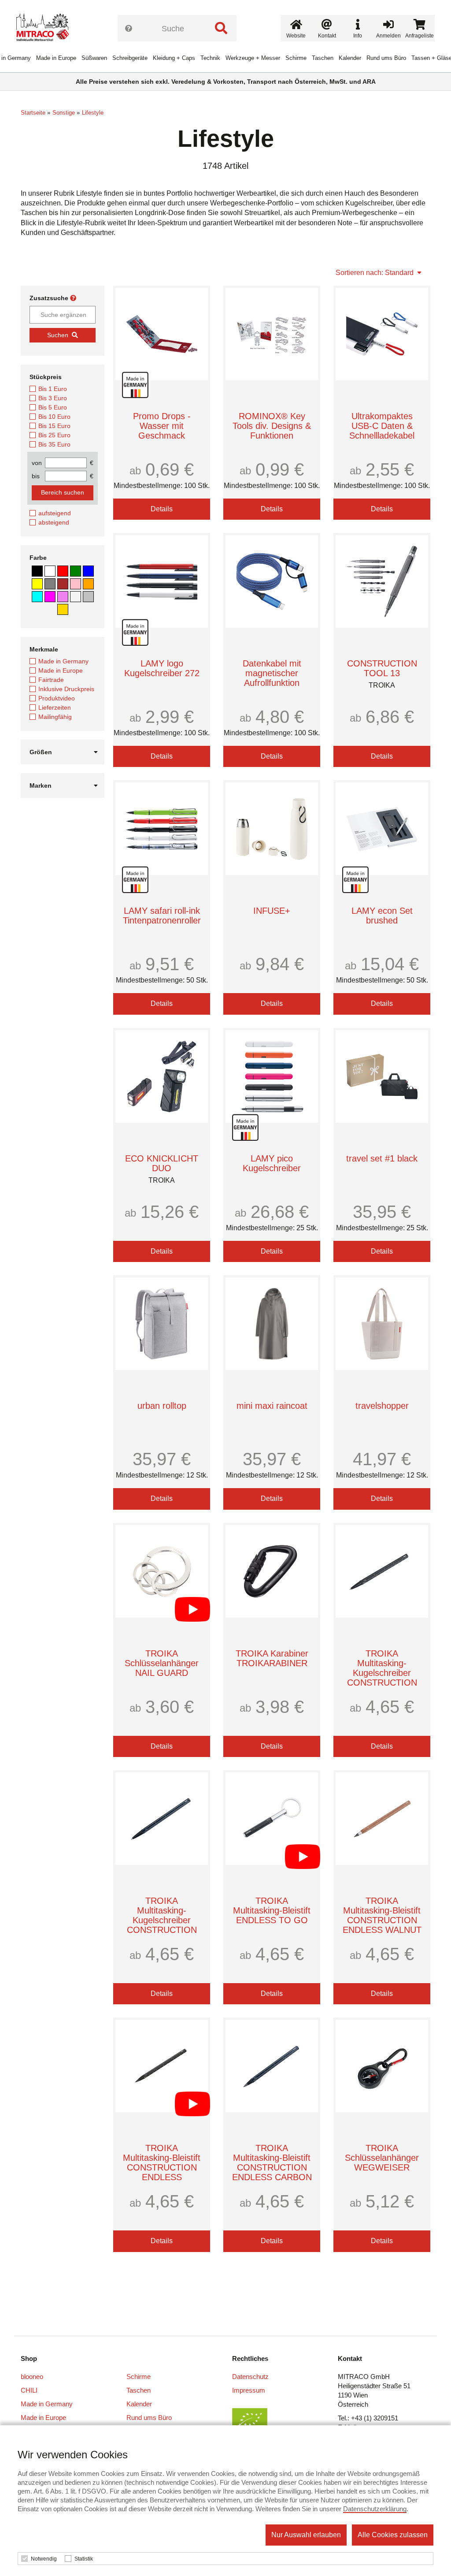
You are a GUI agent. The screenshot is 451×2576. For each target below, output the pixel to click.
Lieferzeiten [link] (55, 707)
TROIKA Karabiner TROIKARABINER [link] (272, 1658)
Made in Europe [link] (56, 58)
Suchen (58, 335)
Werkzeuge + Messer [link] (253, 58)
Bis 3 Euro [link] (53, 398)
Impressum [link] (249, 2390)
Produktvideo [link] (57, 698)
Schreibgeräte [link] (130, 58)
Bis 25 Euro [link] (54, 435)
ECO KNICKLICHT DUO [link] (162, 1163)
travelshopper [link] (382, 1406)
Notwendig (44, 2559)
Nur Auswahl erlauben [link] (306, 2535)
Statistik (84, 2559)
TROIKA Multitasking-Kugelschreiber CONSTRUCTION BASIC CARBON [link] (162, 1920)
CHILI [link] (29, 2390)
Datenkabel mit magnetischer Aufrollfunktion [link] (272, 673)
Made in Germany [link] (63, 661)
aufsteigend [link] (55, 513)
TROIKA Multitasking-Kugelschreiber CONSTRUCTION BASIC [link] (382, 1673)
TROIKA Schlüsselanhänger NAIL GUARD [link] (162, 1663)
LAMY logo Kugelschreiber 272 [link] (162, 668)
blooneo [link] (32, 2377)
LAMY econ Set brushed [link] (382, 916)
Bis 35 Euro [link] (54, 444)
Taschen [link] (323, 58)
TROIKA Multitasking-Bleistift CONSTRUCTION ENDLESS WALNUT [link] (382, 1915)
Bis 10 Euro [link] (54, 417)
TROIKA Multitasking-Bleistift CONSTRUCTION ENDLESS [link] (162, 2163)
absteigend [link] (54, 522)
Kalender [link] (350, 58)
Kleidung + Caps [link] (174, 58)
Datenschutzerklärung (375, 2509)
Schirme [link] (296, 58)
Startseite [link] (33, 113)
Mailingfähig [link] (55, 717)
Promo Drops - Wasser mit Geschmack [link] (162, 426)
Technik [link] (210, 58)
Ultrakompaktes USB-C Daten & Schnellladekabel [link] (382, 426)
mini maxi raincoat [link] (272, 1406)
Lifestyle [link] (93, 113)
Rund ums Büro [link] (386, 58)
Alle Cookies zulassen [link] (393, 2535)
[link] (46, 29)
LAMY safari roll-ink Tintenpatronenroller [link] (162, 916)
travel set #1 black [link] (382, 1158)
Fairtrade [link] (51, 680)
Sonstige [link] (64, 113)
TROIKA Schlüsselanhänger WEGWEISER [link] (382, 2158)
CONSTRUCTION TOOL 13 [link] (382, 668)
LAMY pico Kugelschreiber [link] (272, 1163)
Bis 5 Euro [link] (53, 407)
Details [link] (162, 509)
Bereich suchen (63, 492)
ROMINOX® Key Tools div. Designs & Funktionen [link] (272, 426)
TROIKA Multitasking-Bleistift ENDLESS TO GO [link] (272, 1910)
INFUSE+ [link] (272, 911)
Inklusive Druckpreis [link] (66, 689)
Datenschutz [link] (250, 2377)
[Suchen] (221, 28)
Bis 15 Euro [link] (54, 426)
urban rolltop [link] (162, 1406)
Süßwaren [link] (94, 58)
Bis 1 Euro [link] (53, 389)
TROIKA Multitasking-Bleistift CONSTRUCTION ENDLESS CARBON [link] (272, 2163)
